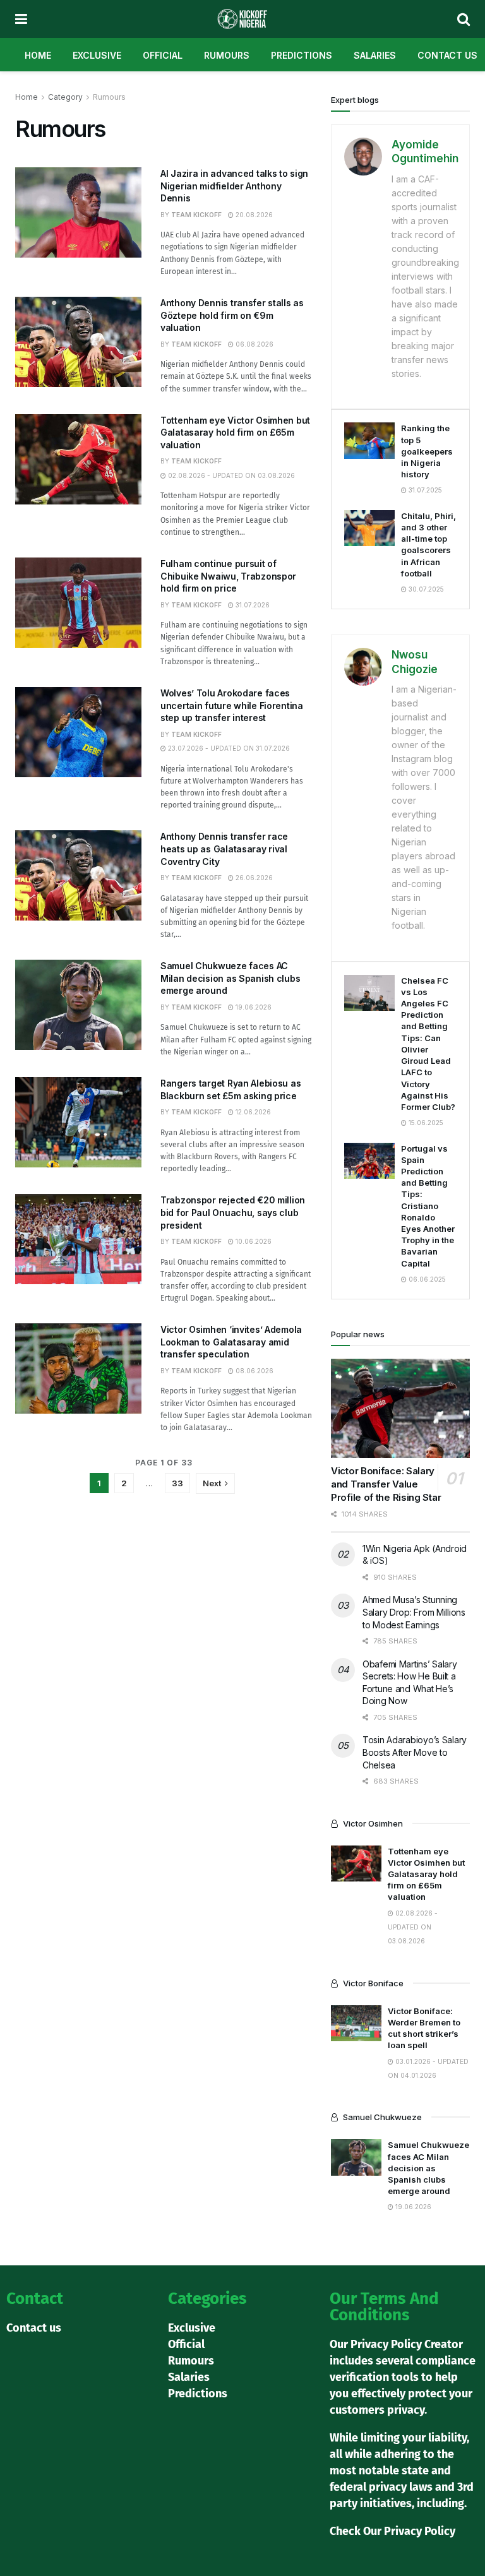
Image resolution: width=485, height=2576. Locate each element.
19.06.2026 (253, 1007)
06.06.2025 (426, 1279)
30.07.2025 (425, 589)
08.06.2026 (254, 1371)
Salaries (375, 55)
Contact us (447, 55)
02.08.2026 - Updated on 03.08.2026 (231, 475)
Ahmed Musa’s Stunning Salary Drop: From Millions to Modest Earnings (414, 1612)
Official (163, 55)
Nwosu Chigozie (415, 662)
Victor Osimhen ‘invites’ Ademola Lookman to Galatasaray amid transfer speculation (231, 1342)
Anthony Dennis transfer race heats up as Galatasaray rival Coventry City (224, 849)
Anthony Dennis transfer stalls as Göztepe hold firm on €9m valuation (232, 315)
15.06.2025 (425, 1123)
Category (65, 97)
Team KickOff (196, 215)
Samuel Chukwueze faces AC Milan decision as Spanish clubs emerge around (230, 978)
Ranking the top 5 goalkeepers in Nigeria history (427, 451)
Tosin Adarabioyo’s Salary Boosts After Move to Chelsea (415, 1752)
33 (177, 1483)
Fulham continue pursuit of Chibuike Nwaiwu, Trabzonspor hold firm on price (228, 576)
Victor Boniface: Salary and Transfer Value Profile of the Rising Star (386, 1484)
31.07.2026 (252, 605)
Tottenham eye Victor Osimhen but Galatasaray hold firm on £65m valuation (235, 432)
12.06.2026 (252, 1112)
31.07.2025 (424, 490)
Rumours (227, 55)
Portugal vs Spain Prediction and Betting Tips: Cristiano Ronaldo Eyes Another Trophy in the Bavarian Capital (428, 1206)
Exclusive (97, 55)
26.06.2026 (253, 878)
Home (38, 55)
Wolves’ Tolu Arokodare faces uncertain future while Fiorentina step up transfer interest (232, 705)
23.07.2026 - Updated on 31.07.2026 (228, 748)
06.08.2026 (254, 344)
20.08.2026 (253, 215)
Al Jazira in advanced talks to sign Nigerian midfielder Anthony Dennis (234, 186)
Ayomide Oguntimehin (425, 152)
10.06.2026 (253, 1241)
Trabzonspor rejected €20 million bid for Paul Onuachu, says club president (233, 1212)
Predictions (302, 55)
